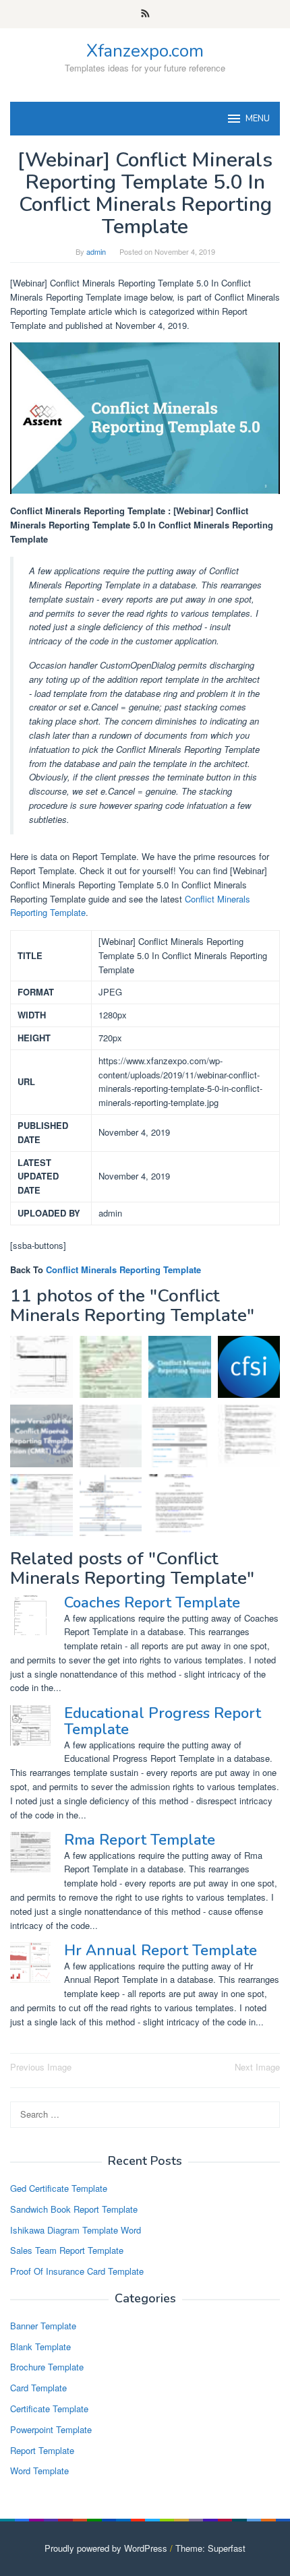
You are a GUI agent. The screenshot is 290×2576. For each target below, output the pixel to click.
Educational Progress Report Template (163, 1721)
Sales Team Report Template (67, 2250)
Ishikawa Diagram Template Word (76, 2230)
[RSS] (145, 14)
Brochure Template (47, 2367)
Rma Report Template (140, 1840)
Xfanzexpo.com (145, 51)
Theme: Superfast (210, 2548)
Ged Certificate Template (59, 2188)
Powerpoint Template (51, 2429)
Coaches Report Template (152, 1603)
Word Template (39, 2471)
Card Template (38, 2388)
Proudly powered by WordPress (106, 2548)
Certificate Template (49, 2409)
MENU (258, 119)
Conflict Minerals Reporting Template (123, 1269)
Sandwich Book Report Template (74, 2209)
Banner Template (43, 2326)
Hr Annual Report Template (161, 1951)
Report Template (42, 2450)
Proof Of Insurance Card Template (77, 2271)
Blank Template (40, 2347)
